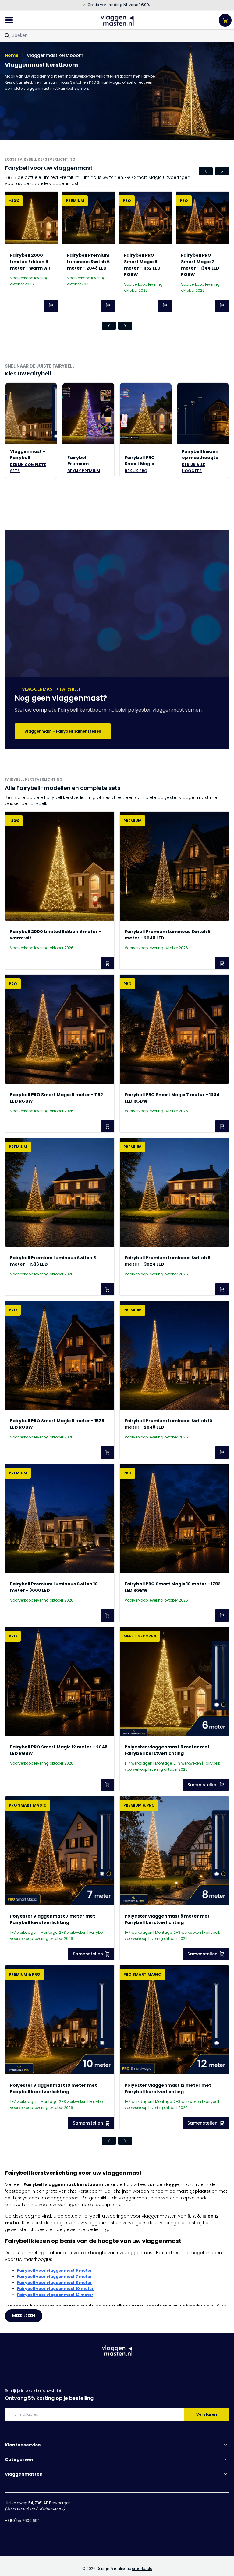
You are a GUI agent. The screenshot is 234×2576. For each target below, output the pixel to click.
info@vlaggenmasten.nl (28, 2527)
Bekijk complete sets (28, 468)
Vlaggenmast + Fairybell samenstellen (63, 731)
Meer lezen (24, 2316)
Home (12, 55)
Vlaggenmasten (24, 2474)
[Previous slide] (206, 171)
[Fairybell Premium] (88, 413)
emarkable (142, 2569)
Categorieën (20, 2459)
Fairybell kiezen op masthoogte (200, 455)
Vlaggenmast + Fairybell (28, 455)
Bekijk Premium (84, 471)
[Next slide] (222, 171)
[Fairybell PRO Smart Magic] (146, 413)
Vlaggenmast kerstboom (55, 55)
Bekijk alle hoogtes (193, 468)
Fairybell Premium (78, 461)
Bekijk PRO (136, 471)
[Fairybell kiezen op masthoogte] (203, 413)
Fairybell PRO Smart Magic (140, 461)
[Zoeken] (7, 36)
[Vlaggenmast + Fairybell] (31, 413)
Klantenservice (23, 2445)
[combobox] (117, 35)
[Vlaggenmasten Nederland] (117, 20)
